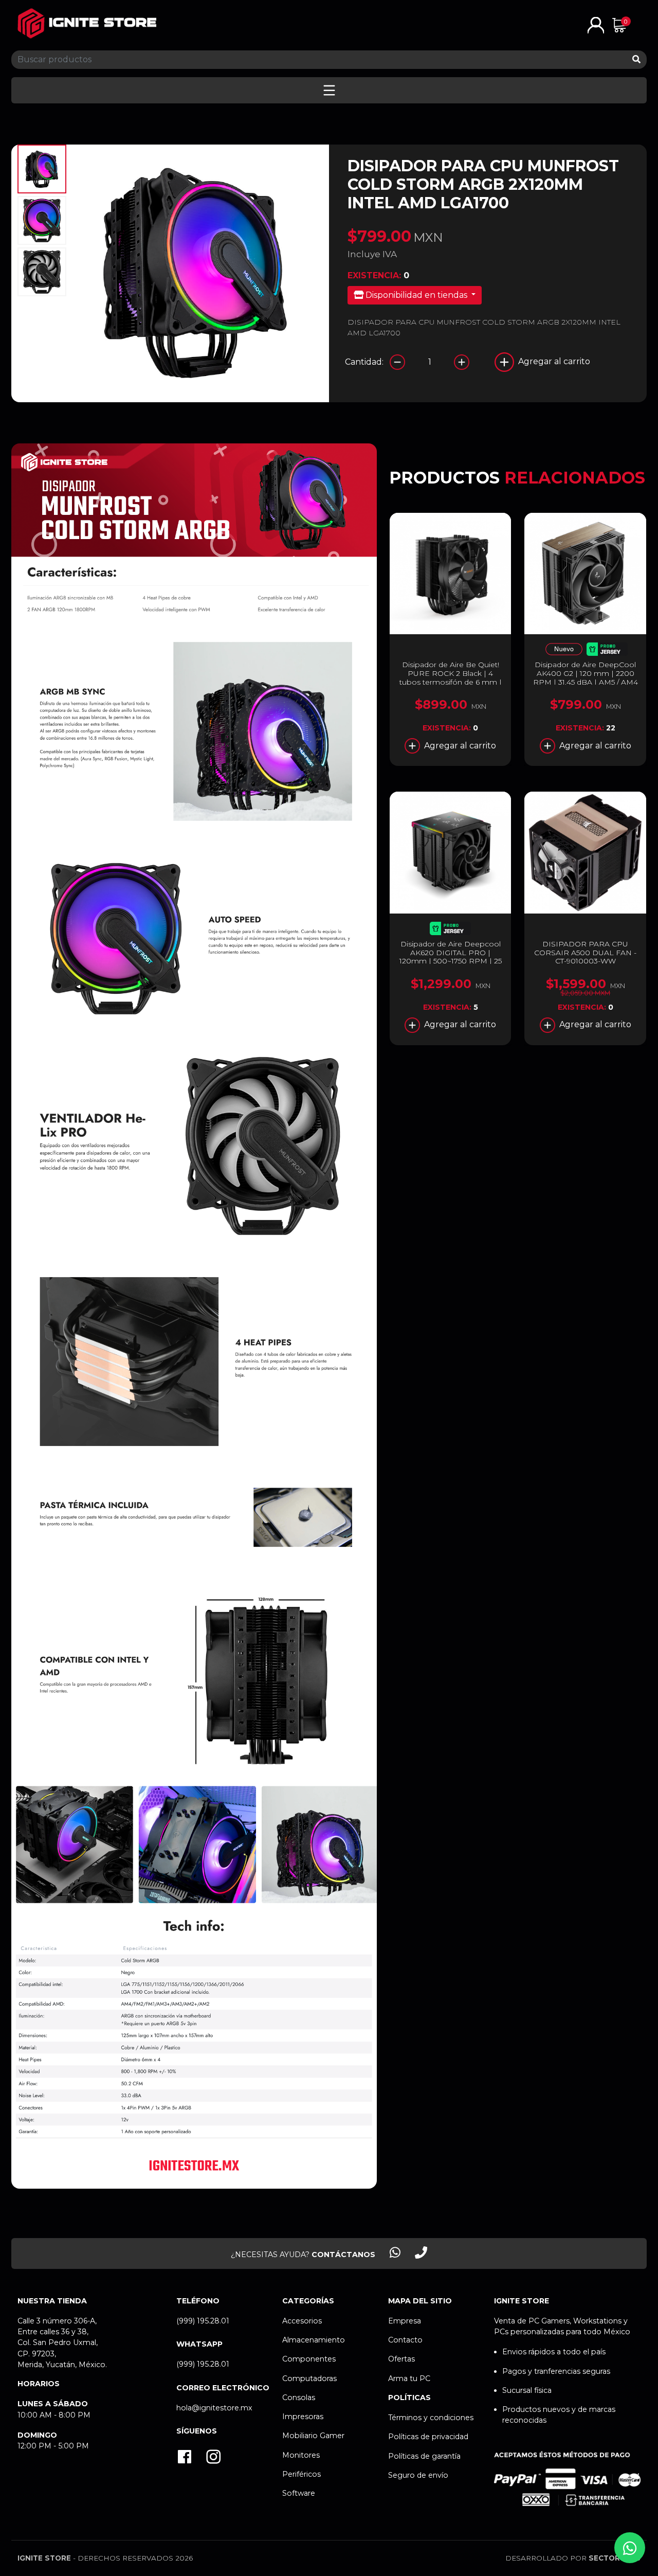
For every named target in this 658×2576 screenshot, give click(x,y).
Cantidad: (364, 362)
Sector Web (615, 2558)
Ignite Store (44, 2558)
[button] (596, 24)
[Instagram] (213, 2458)
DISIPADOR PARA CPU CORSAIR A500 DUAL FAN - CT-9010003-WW (585, 953)
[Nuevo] (564, 651)
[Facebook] (185, 2458)
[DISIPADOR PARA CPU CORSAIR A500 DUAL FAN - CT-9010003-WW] (585, 853)
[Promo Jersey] (607, 651)
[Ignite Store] (87, 23)
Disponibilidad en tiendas (416, 295)
